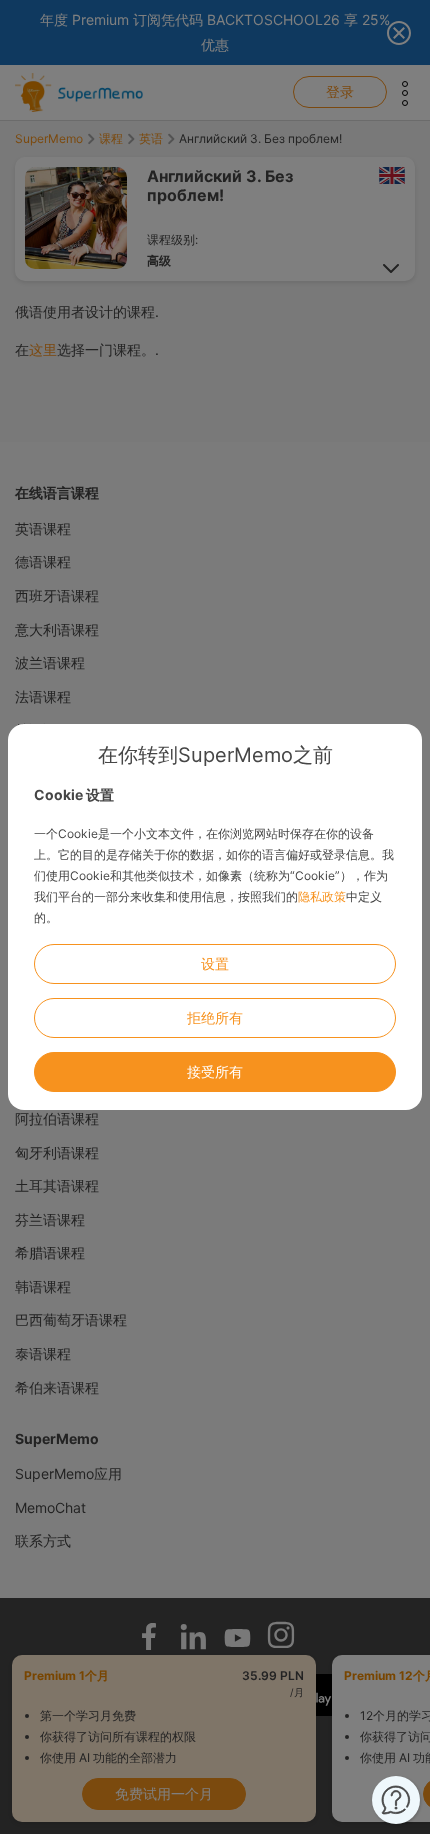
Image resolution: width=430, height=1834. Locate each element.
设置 (215, 963)
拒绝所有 (215, 1017)
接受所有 (215, 1071)
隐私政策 (322, 896)
